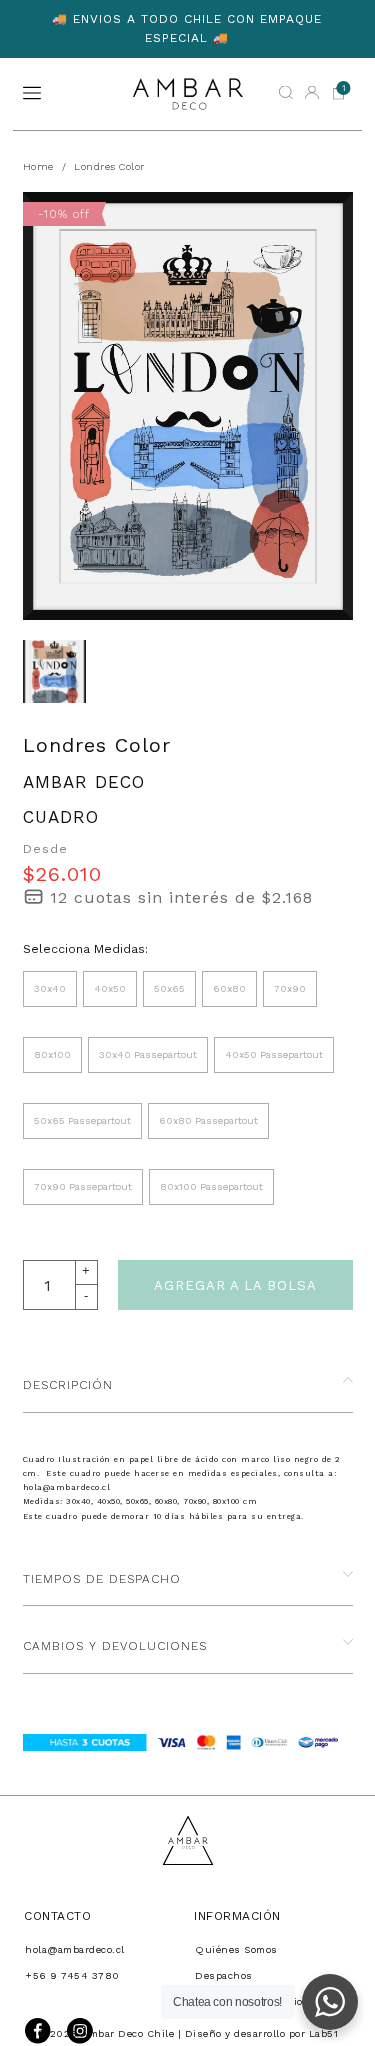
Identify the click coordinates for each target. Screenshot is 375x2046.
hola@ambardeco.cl (75, 1949)
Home (38, 166)
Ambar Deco (84, 782)
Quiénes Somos (236, 1949)
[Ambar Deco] (188, 94)
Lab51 (324, 2033)
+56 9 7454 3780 (72, 1975)
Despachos (224, 1975)
